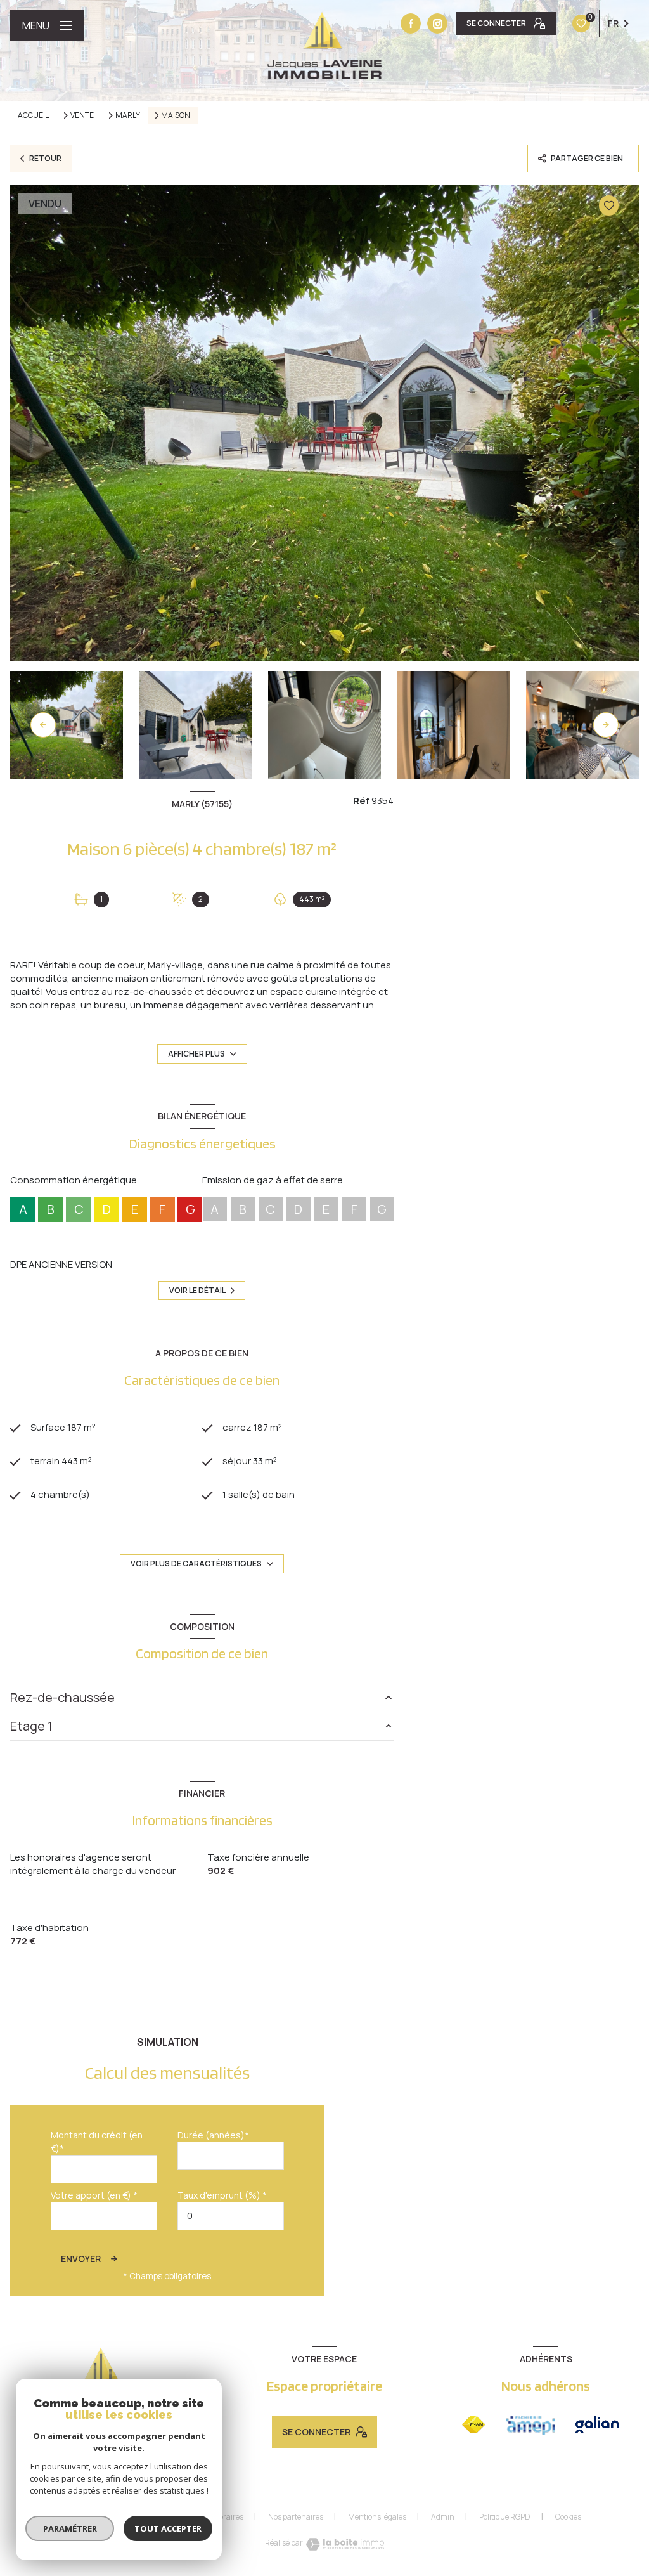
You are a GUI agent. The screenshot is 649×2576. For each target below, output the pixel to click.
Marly (128, 115)
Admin (443, 2517)
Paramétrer (70, 2528)
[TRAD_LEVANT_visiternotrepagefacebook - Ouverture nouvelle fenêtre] (411, 23)
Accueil (33, 115)
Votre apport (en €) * (94, 2195)
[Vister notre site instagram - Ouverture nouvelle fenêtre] (437, 23)
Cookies (568, 2517)
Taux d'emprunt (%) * (222, 2195)
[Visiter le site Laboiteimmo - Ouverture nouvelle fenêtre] (345, 2544)
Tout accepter (168, 2528)
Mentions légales (377, 2517)
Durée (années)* (213, 2135)
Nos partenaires (296, 2517)
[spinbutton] (231, 2216)
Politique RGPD (505, 2517)
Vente (82, 115)
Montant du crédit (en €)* (97, 2142)
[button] (606, 725)
